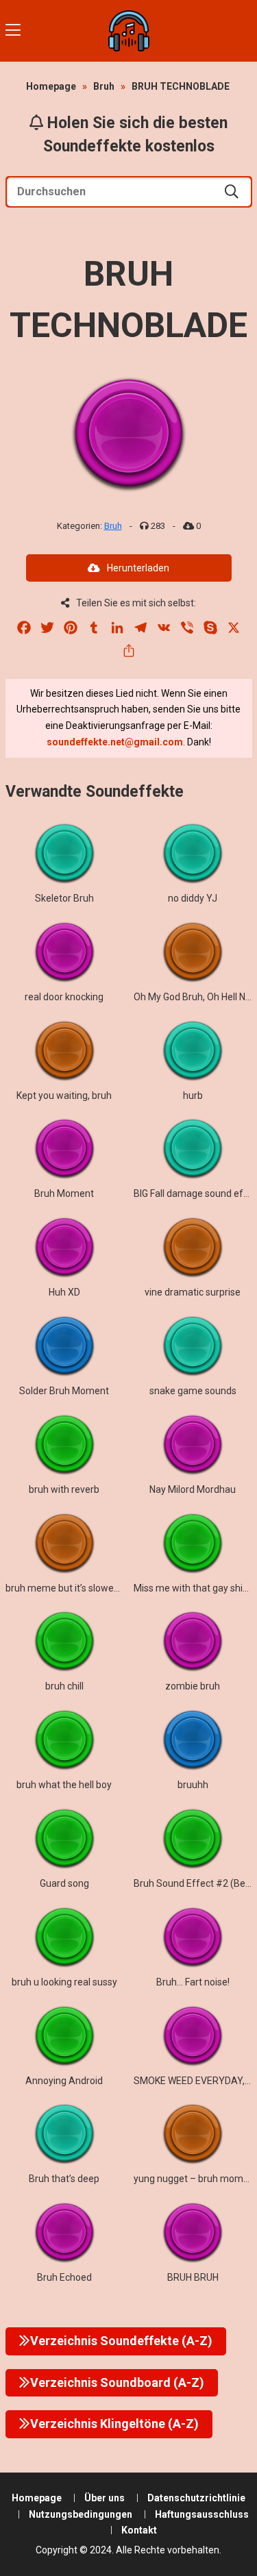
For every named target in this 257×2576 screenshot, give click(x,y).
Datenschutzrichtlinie (196, 2498)
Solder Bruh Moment (64, 1391)
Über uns (105, 2498)
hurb (193, 1095)
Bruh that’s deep (64, 2179)
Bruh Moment (64, 1193)
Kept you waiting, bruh (64, 1095)
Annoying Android (64, 2081)
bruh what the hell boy (64, 1785)
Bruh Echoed (64, 2277)
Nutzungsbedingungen (81, 2514)
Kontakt (139, 2530)
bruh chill (64, 1686)
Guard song (64, 1883)
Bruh (104, 86)
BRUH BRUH (193, 2277)
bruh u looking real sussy (64, 1982)
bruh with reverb (64, 1489)
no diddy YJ (193, 898)
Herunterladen (138, 568)
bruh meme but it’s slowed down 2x (82, 1588)
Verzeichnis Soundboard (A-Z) (117, 2382)
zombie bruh (193, 1686)
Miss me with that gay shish (193, 1588)
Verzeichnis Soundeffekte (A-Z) (121, 2341)
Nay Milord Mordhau (193, 1489)
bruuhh (193, 1785)
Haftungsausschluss (202, 2514)
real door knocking (64, 997)
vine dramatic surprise (193, 1292)
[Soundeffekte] (129, 31)
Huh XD (64, 1292)
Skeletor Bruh (64, 898)
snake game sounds (193, 1391)
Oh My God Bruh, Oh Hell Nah (195, 997)
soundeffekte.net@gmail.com (115, 742)
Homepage (51, 86)
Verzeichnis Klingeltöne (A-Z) (114, 2424)
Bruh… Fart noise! (193, 1982)
